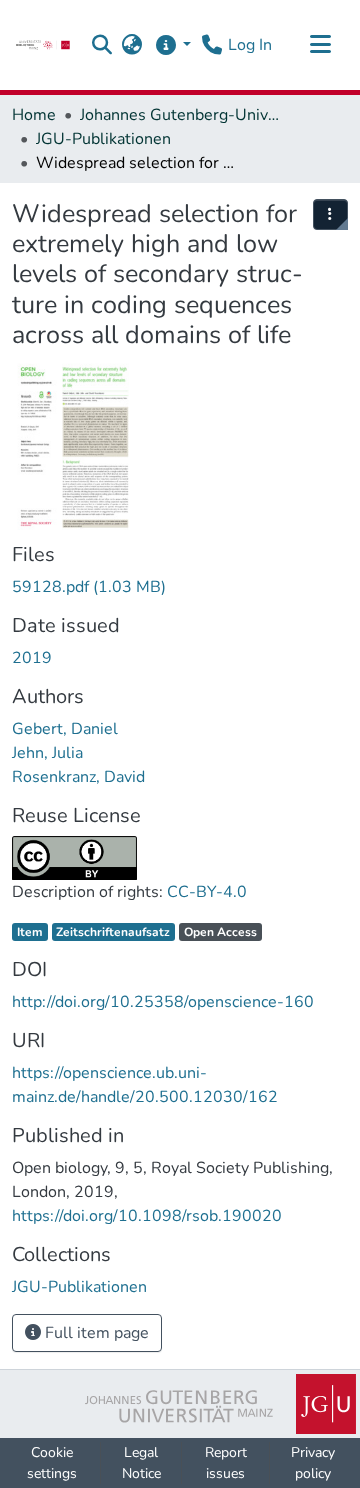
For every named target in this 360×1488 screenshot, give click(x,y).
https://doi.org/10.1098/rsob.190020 (147, 1216)
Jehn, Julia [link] (47, 753)
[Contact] (211, 45)
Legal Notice (141, 1463)
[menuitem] (331, 214)
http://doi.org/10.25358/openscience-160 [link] (163, 1002)
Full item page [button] (95, 1333)
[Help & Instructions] (172, 45)
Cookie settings (52, 1463)
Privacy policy (313, 1463)
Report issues (226, 1463)
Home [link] (34, 115)
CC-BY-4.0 (207, 892)
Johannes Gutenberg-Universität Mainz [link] (180, 115)
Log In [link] (250, 45)
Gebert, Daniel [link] (65, 729)
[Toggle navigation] (320, 45)
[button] (102, 45)
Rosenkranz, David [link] (78, 777)
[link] (43, 45)
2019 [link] (32, 658)
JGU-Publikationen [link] (103, 139)
